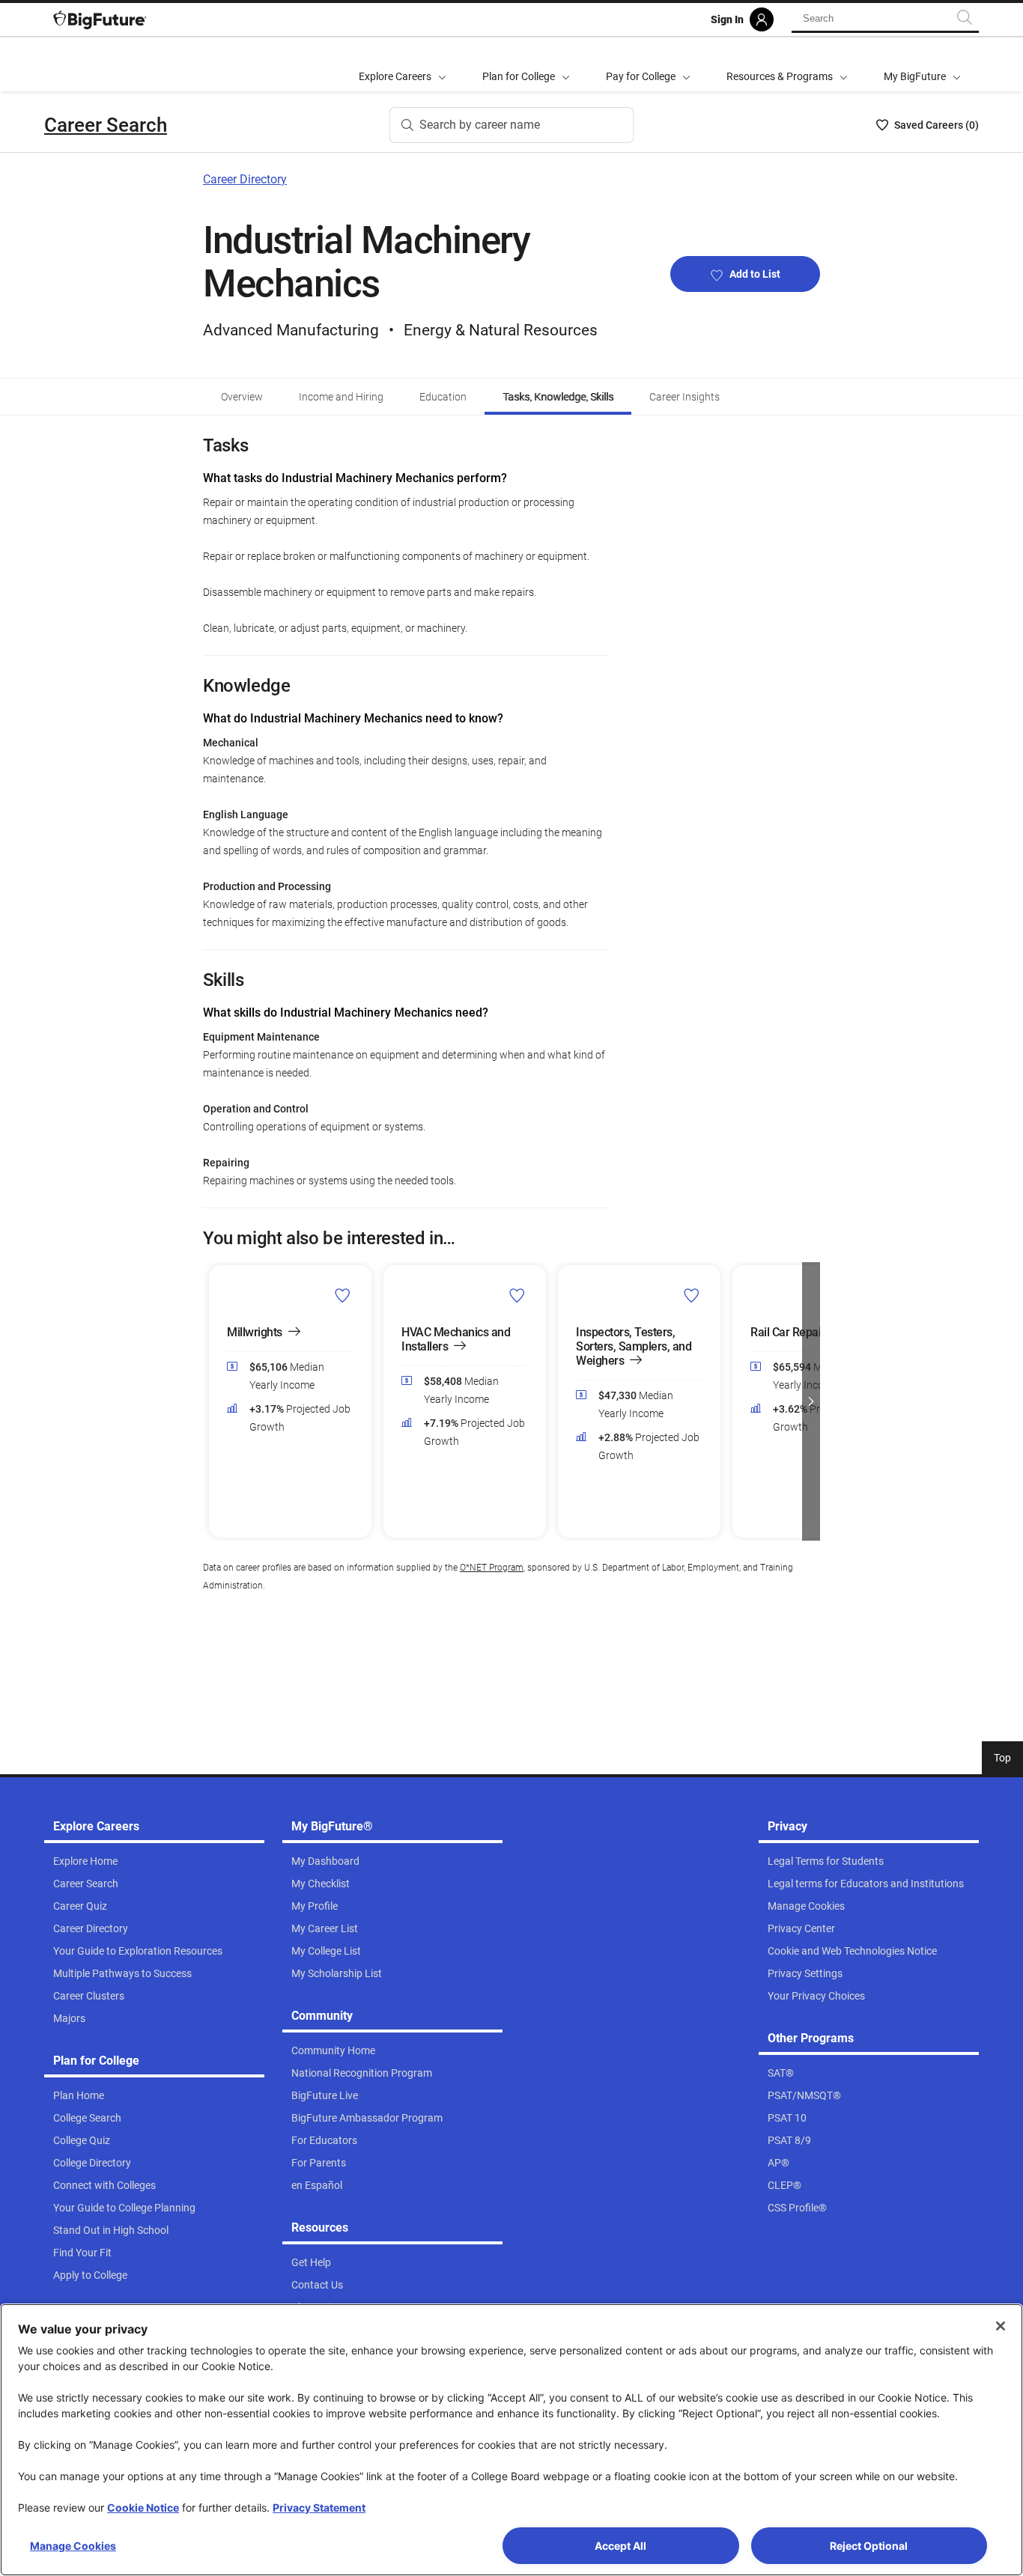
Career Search (106, 125)
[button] (212, 1401)
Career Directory (245, 179)
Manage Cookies (73, 2546)
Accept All (620, 2546)
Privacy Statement (319, 2508)
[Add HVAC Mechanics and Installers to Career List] (517, 1295)
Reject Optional (869, 2546)
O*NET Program (492, 1568)
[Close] (1001, 2326)
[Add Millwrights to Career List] (343, 1295)
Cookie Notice (143, 2508)
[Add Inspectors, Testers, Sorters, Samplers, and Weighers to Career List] (692, 1295)
